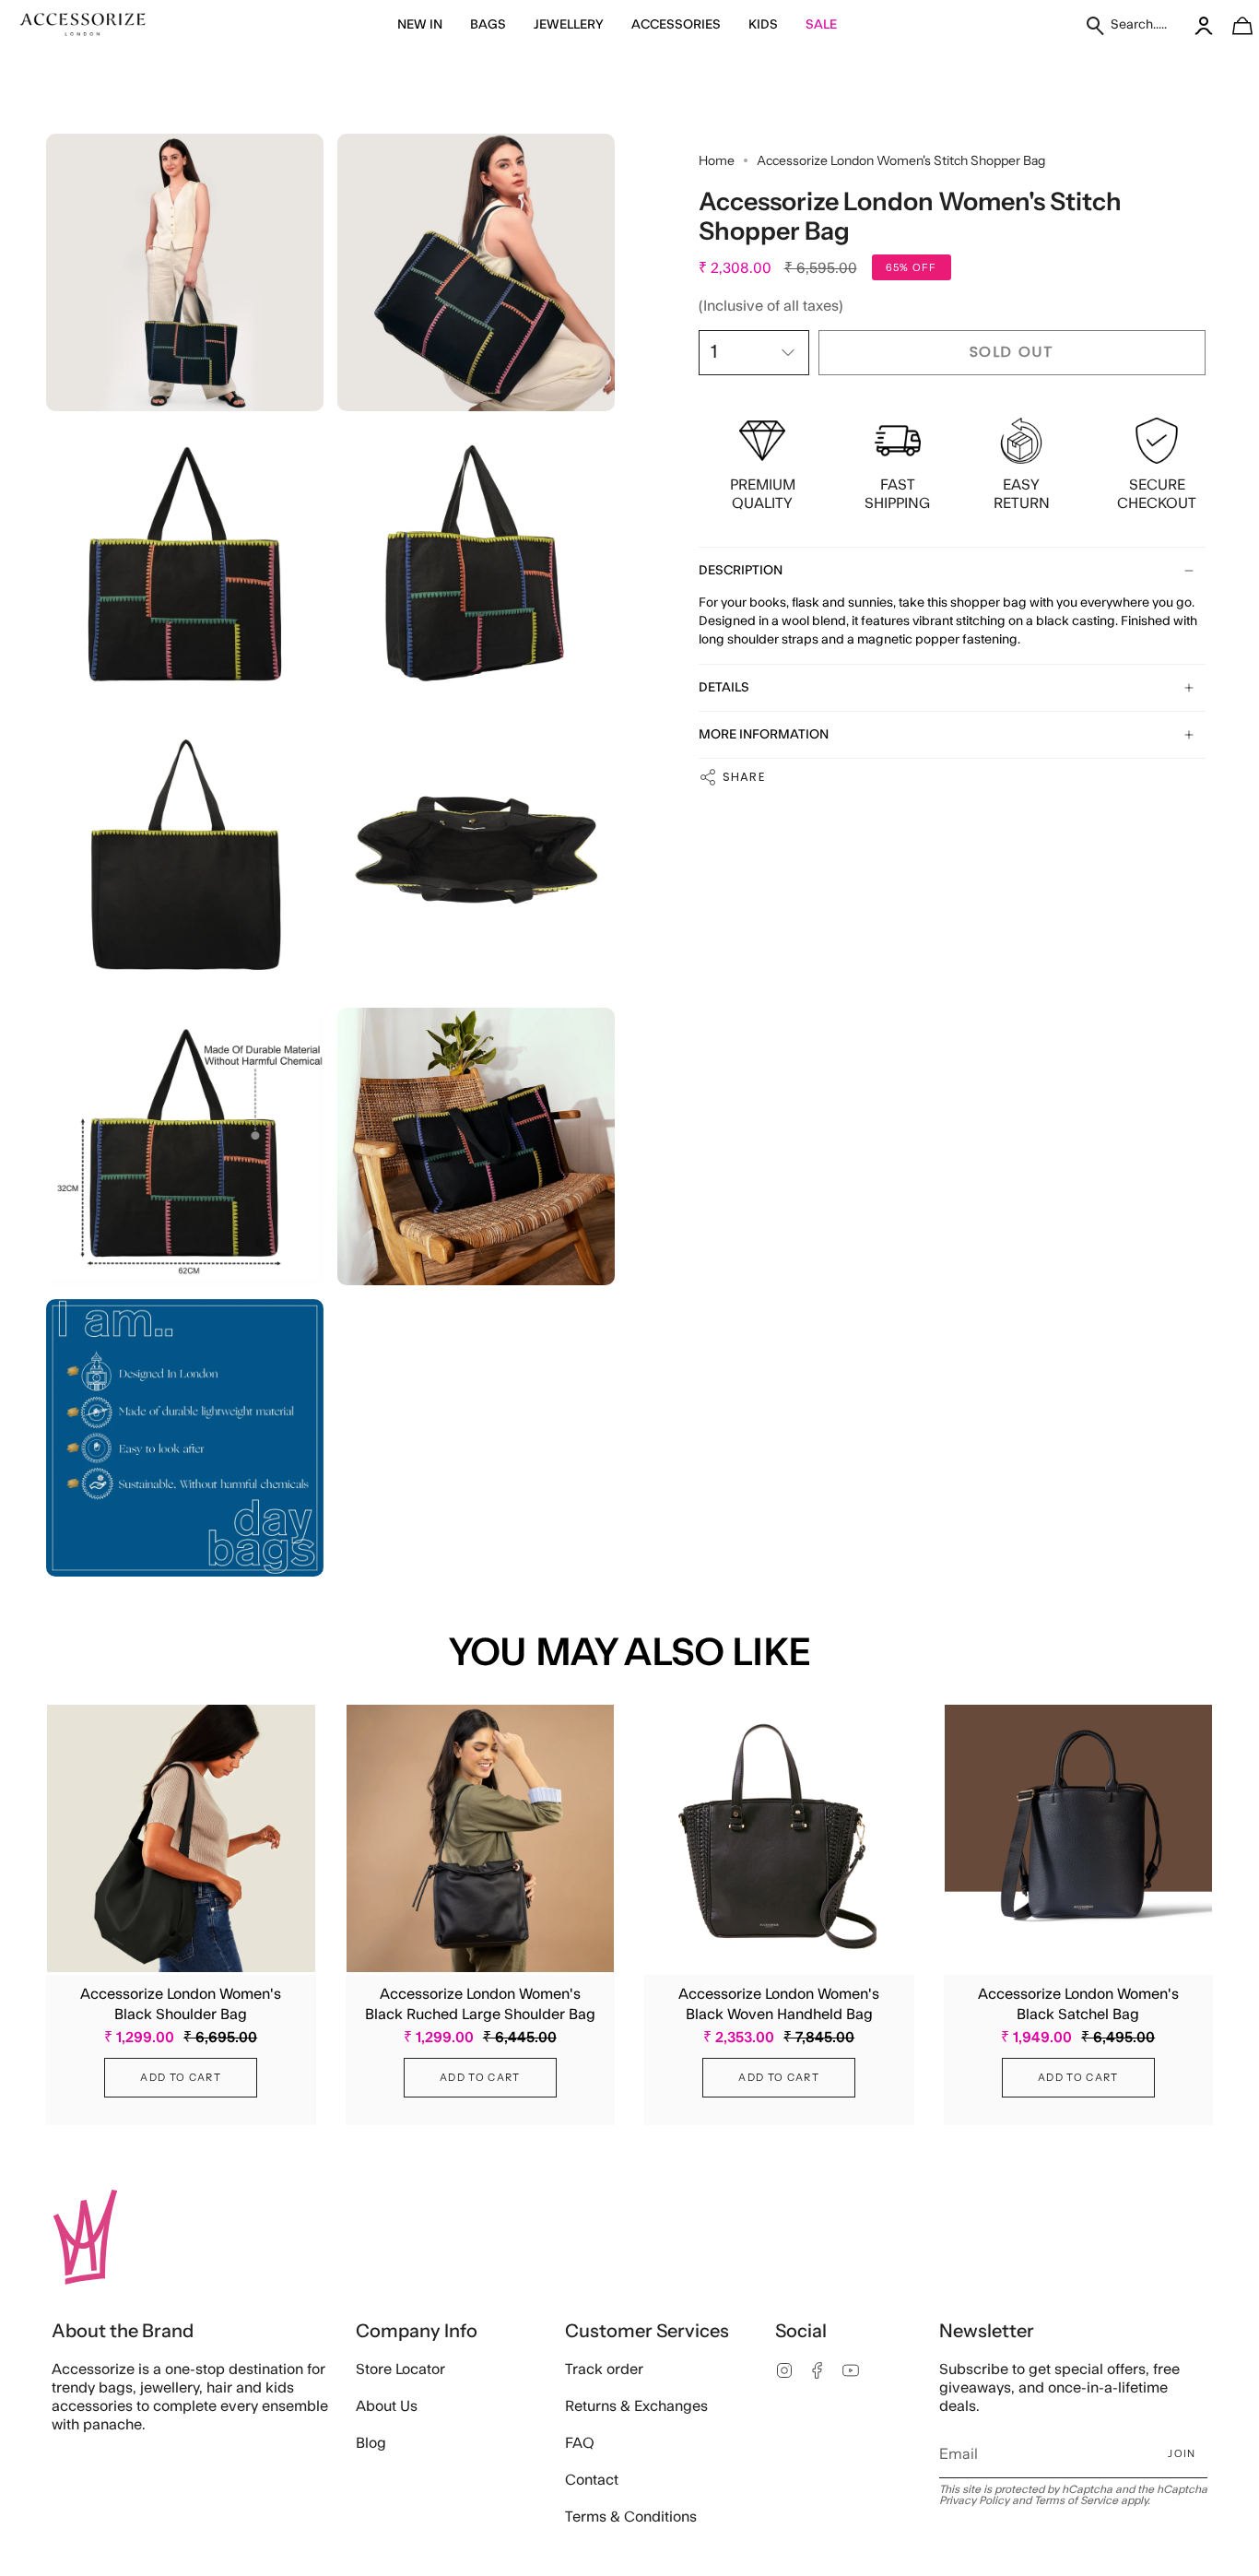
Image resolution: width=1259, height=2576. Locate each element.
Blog (371, 2443)
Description (741, 571)
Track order (604, 2369)
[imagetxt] (83, 25)
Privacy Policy (974, 2500)
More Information (764, 735)
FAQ (580, 2443)
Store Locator (400, 2369)
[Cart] (1232, 25)
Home (717, 160)
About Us (387, 2406)
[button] (420, 25)
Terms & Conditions (631, 2517)
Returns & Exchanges (636, 2406)
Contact (592, 2480)
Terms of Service (1076, 2500)
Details (724, 688)
